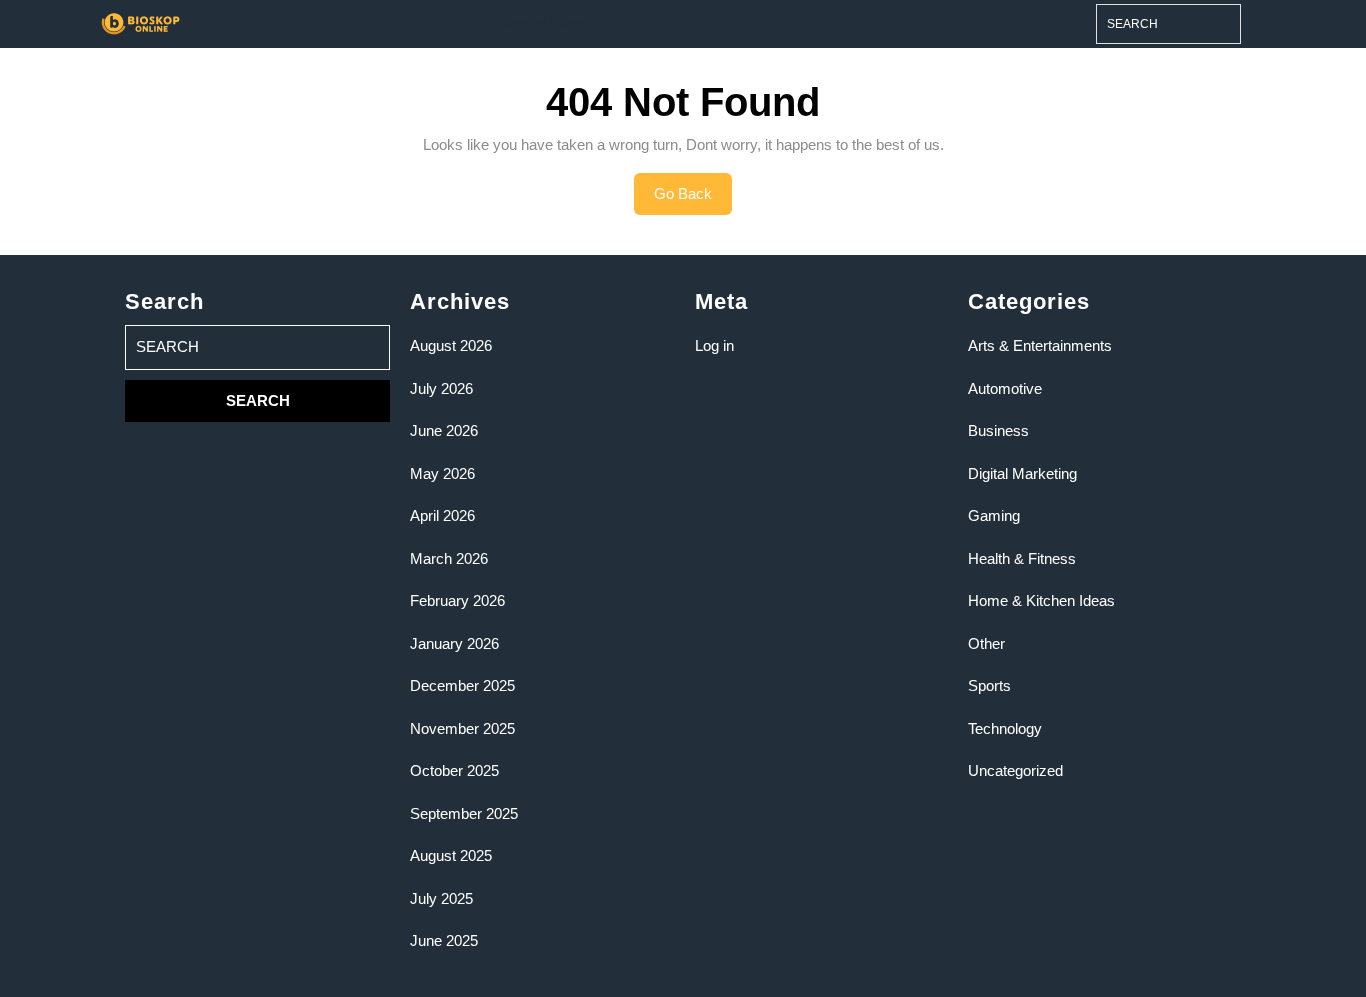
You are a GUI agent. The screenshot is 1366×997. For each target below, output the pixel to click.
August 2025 (451, 855)
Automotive (1005, 388)
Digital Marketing (1022, 473)
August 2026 (451, 345)
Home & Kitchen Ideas (1041, 600)
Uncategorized (1015, 770)
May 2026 (442, 473)
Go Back (693, 200)
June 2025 (444, 940)
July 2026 (441, 388)
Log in (714, 345)
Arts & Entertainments (1040, 345)
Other (986, 643)
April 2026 (442, 515)
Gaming (994, 515)
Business (998, 430)
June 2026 (444, 430)
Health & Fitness (1022, 558)
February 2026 (457, 600)
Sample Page (541, 23)
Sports (989, 685)
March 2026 (449, 558)
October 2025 (454, 770)
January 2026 (454, 643)
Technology (1005, 728)
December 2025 (462, 685)
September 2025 (464, 813)
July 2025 (441, 898)
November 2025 (462, 728)
